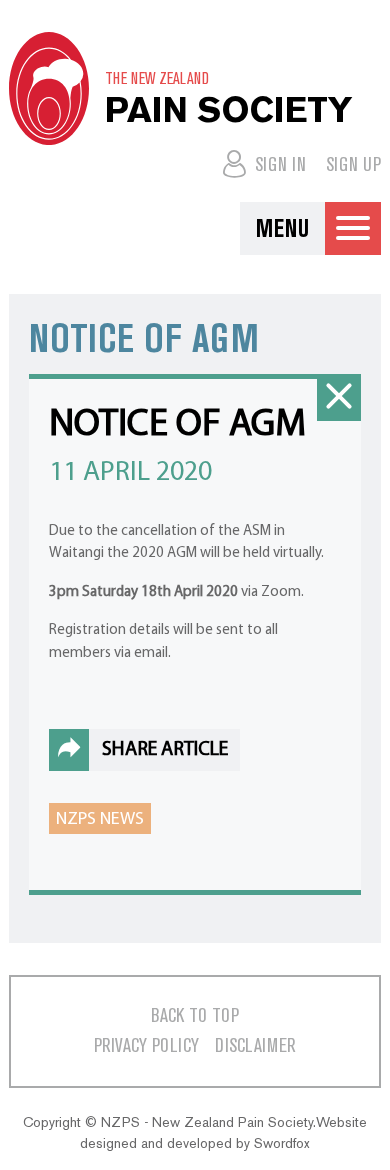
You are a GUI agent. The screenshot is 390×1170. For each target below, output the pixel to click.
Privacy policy (146, 1046)
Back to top (195, 1016)
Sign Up (353, 165)
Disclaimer (255, 1046)
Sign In (278, 165)
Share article (165, 750)
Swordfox (282, 1143)
